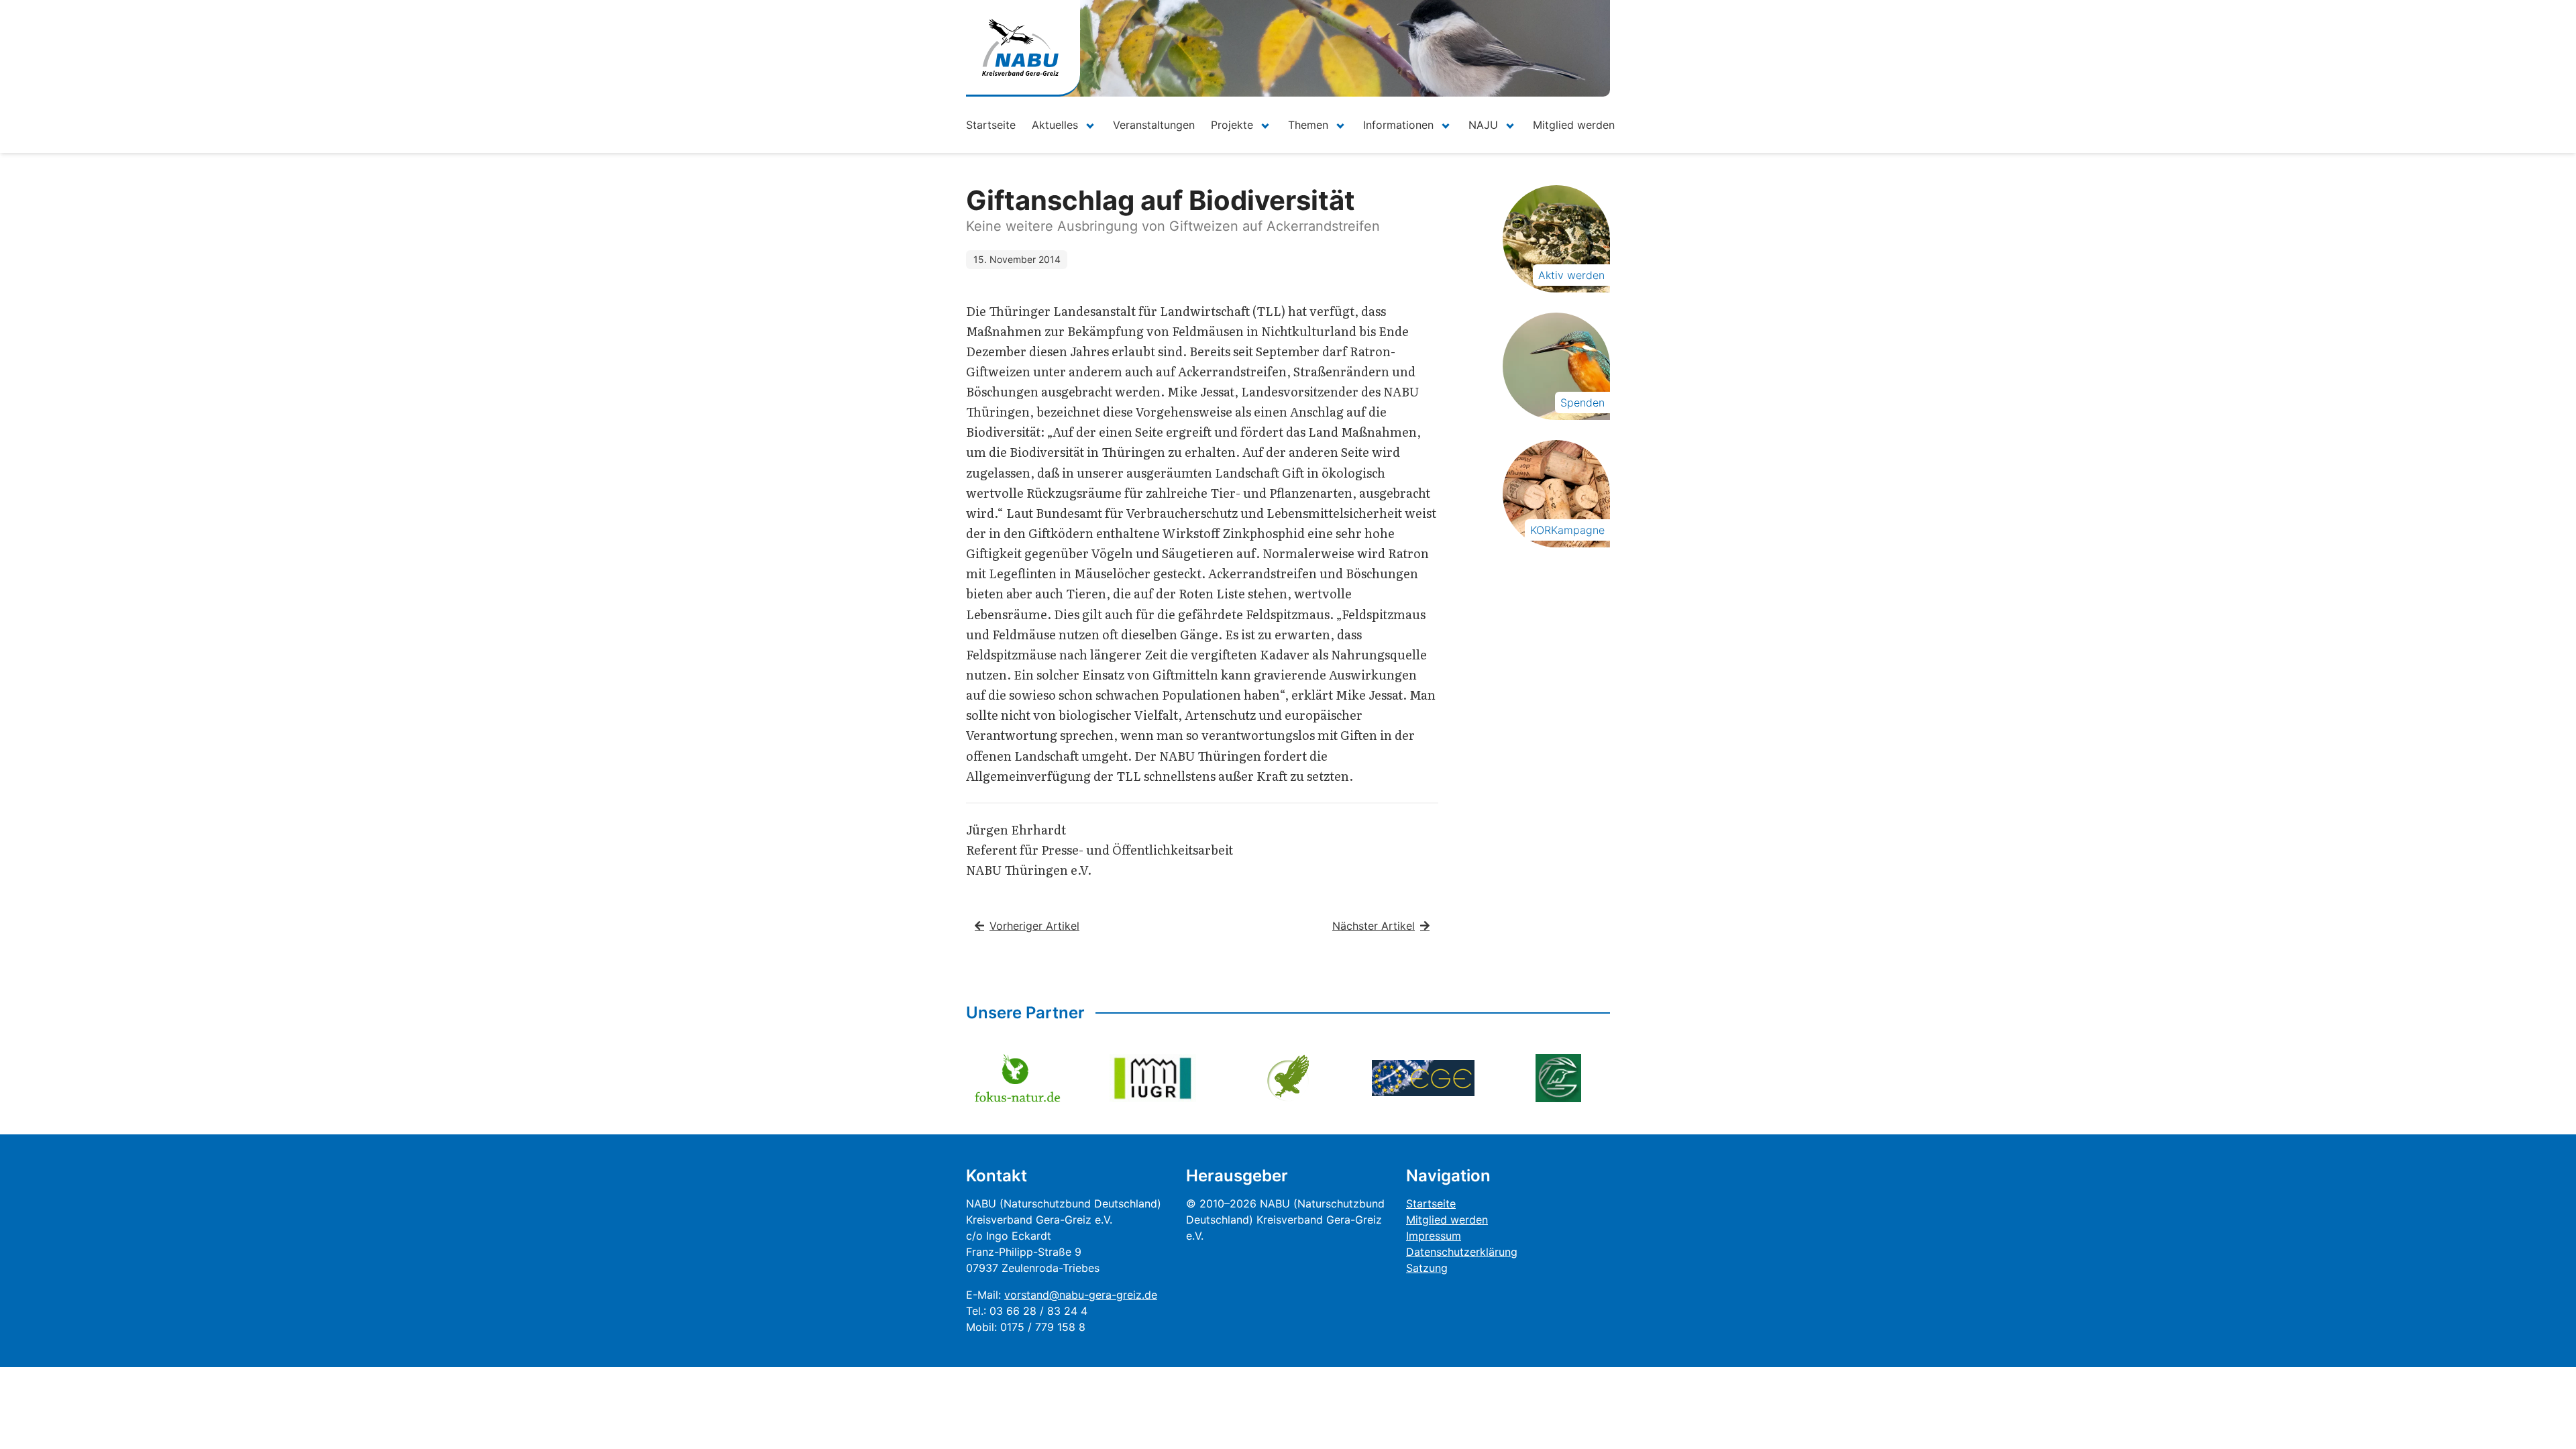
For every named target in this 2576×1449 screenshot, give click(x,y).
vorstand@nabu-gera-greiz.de (1081, 1295)
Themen (1308, 125)
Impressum (1434, 1236)
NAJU (1483, 125)
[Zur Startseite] (1020, 47)
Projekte (1232, 125)
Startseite (991, 125)
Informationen (1398, 125)
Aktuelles (1055, 125)
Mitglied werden (1574, 125)
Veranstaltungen (1154, 125)
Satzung (1427, 1268)
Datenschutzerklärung (1462, 1252)
